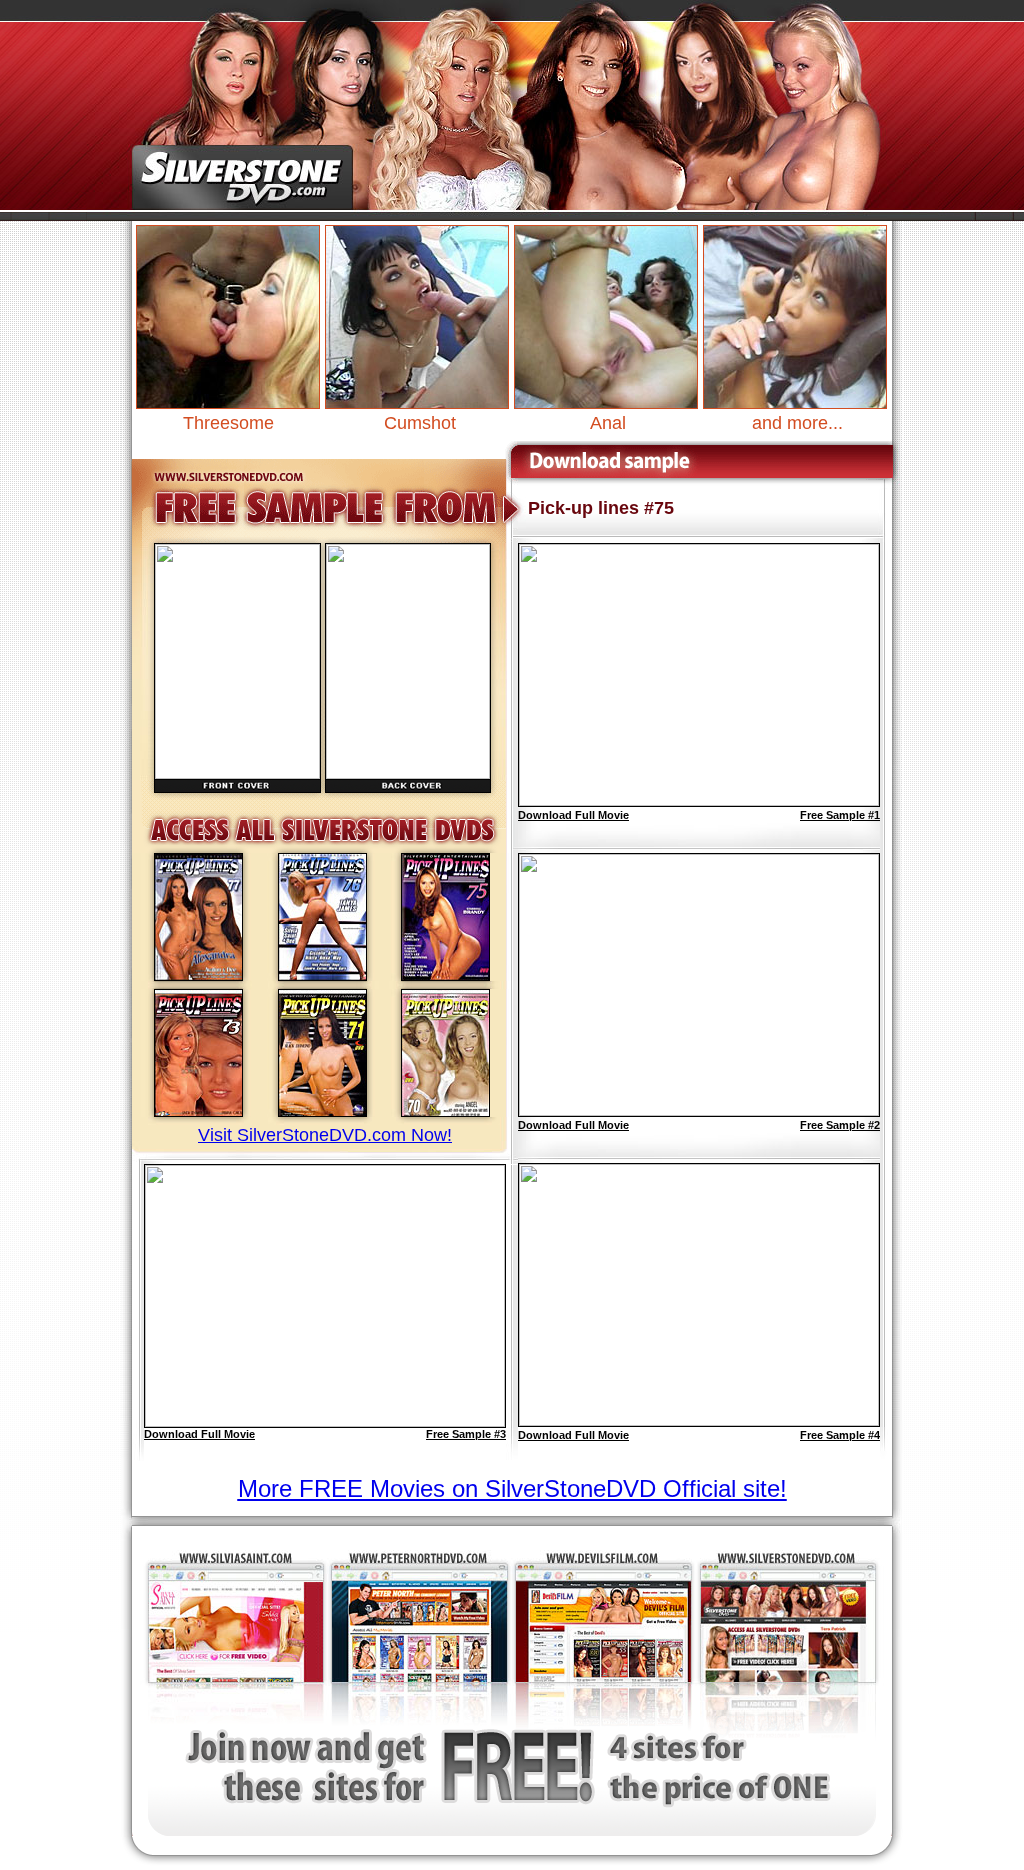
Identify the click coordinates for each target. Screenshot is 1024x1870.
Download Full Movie (199, 1434)
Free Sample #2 (840, 1125)
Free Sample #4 (840, 1435)
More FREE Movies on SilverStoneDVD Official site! (512, 1488)
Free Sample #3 (466, 1434)
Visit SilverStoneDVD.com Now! (325, 1135)
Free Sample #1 (840, 815)
